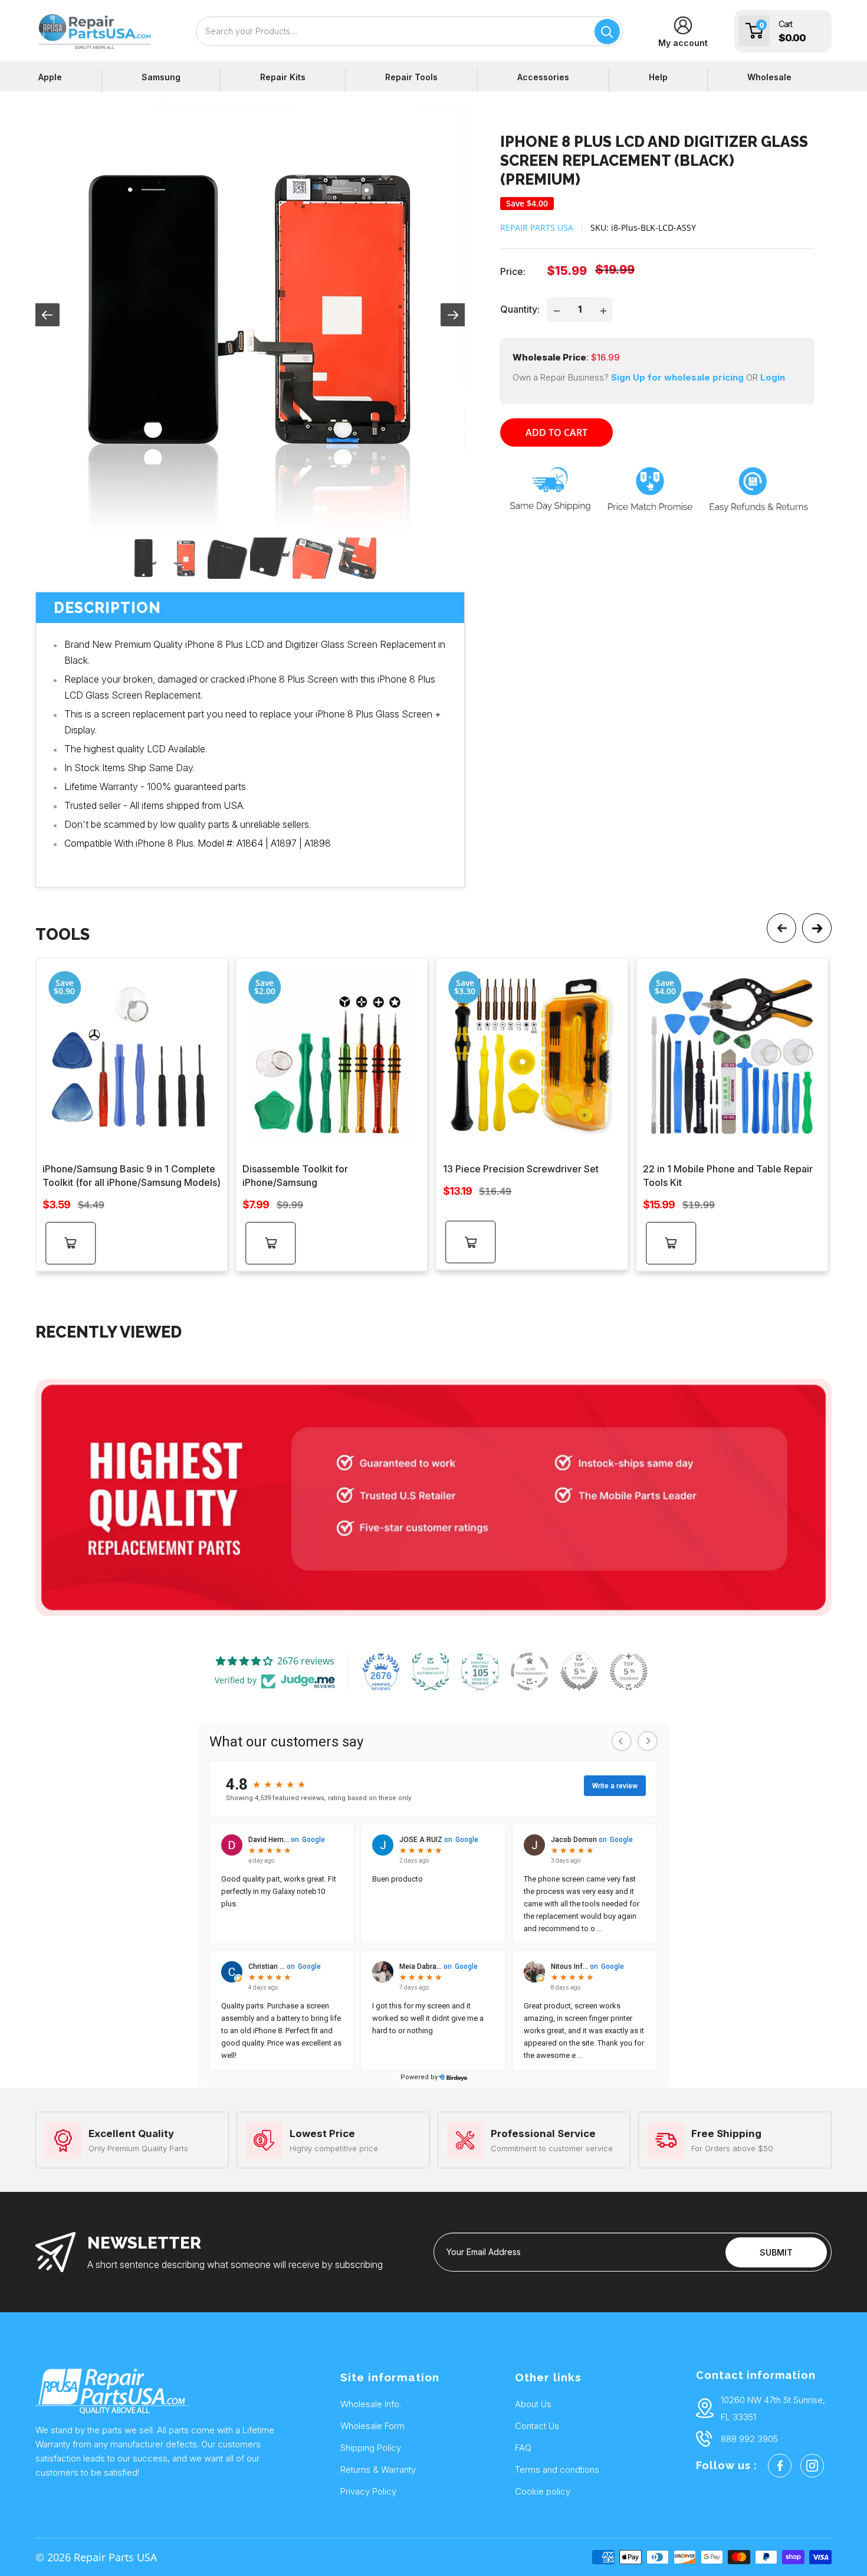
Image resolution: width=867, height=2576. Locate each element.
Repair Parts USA (537, 227)
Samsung (161, 77)
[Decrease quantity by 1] (557, 310)
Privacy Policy (368, 2491)
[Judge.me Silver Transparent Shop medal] (530, 1672)
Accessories (543, 77)
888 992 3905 (749, 2439)
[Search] (607, 32)
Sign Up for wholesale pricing (676, 378)
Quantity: (520, 309)
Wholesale (769, 77)
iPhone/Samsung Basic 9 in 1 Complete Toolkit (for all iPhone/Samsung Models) (132, 1176)
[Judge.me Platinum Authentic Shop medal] (431, 1672)
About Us (533, 2404)
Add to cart (556, 432)
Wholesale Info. (371, 2404)
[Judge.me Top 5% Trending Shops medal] (629, 1672)
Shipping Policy (371, 2448)
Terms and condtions (557, 2470)
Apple (50, 77)
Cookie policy (543, 2491)
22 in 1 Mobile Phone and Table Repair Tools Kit (728, 1176)
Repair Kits (283, 77)
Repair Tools (411, 77)
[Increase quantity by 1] (603, 310)
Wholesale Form (372, 2426)
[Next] (817, 928)
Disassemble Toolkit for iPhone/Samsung (295, 1176)
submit (776, 2252)
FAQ (523, 2448)
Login (773, 378)
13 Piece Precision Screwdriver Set (521, 1169)
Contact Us (537, 2426)
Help (658, 77)
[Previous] (781, 928)
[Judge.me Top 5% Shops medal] (579, 1672)
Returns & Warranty (378, 2470)
